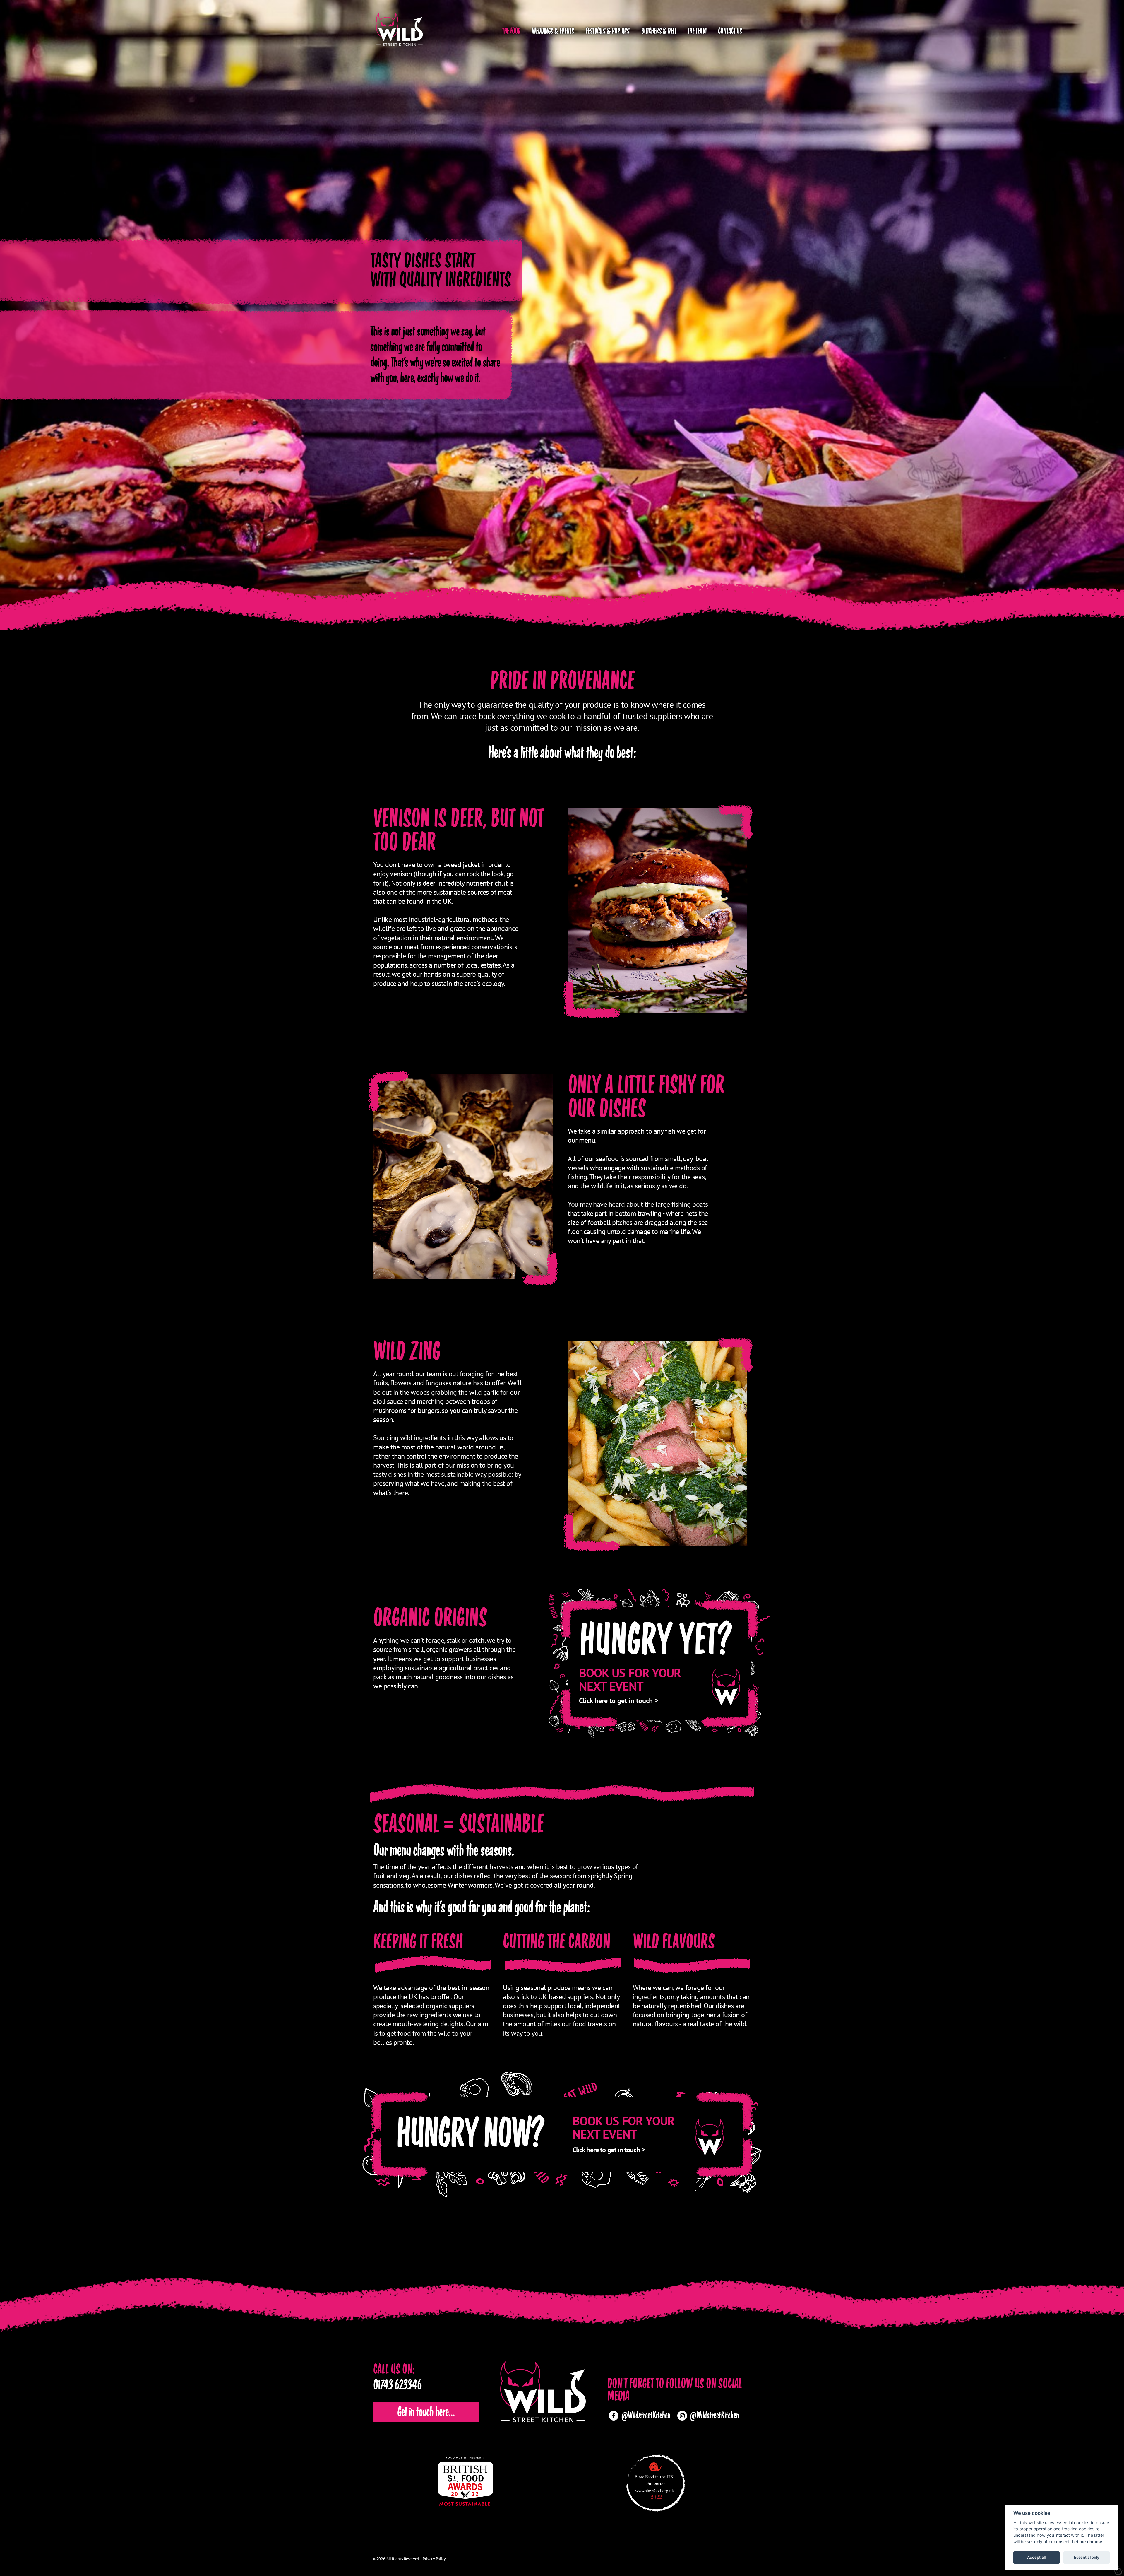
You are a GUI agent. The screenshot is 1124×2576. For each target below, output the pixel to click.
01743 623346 (397, 2386)
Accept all (1036, 2557)
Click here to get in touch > (619, 1701)
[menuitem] (511, 29)
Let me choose (1087, 2542)
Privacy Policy (434, 2559)
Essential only (1087, 2557)
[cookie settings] (1119, 2571)
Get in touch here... (426, 2412)
